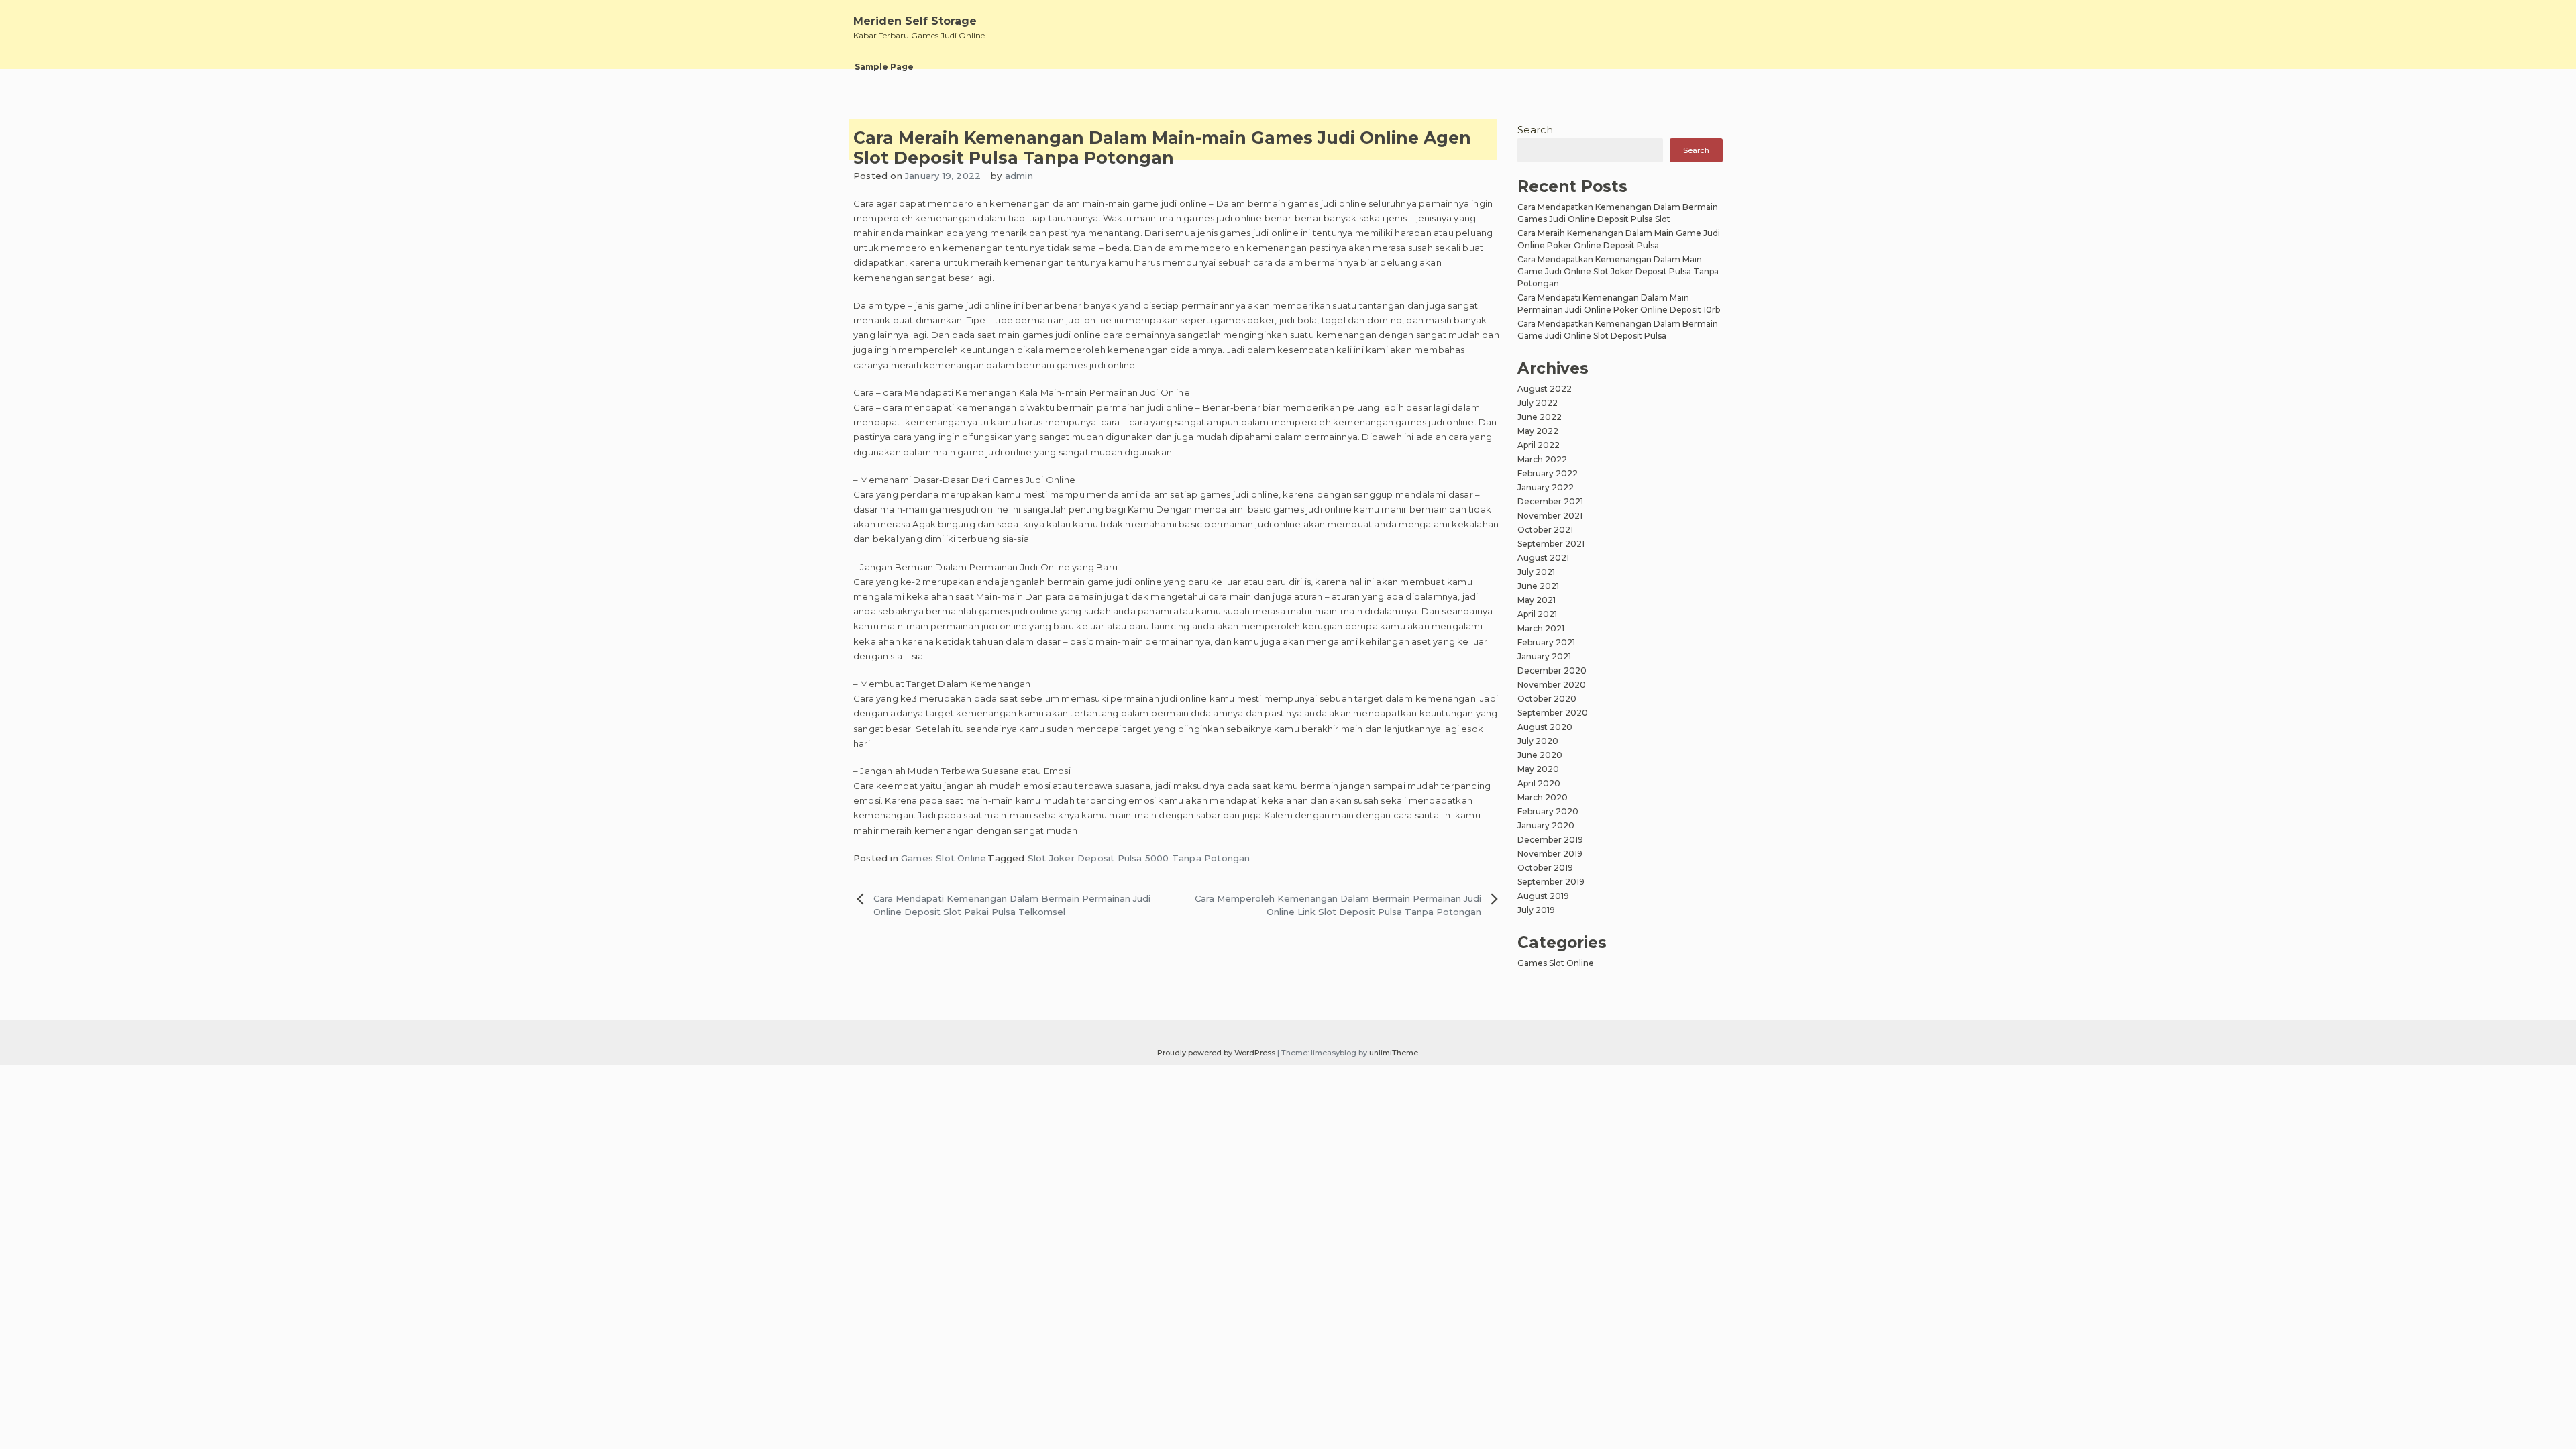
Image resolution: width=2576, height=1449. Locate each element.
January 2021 (1544, 656)
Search (1535, 130)
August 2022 (1545, 389)
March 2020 (1543, 797)
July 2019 (1536, 910)
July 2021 (1536, 572)
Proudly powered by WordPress (1217, 1053)
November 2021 (1550, 516)
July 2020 (1538, 741)
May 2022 (1538, 431)
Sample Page (884, 67)
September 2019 (1551, 882)
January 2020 (1546, 825)
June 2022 (1540, 417)
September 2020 (1553, 713)
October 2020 (1547, 699)
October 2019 (1545, 868)
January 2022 (1546, 487)
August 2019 (1543, 896)
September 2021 (1551, 544)
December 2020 (1552, 670)
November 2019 (1550, 854)
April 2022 (1539, 445)
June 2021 (1538, 586)
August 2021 (1543, 558)
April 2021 (1537, 614)
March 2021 (1541, 628)
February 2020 (1548, 811)
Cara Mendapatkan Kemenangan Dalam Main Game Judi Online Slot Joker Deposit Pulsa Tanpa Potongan (1618, 271)
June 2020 (1540, 755)
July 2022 (1538, 403)
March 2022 (1542, 459)
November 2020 (1552, 685)
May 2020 (1538, 769)
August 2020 (1545, 727)
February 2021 (1546, 642)
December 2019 (1550, 840)
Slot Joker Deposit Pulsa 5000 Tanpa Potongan (1139, 858)
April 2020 (1539, 783)
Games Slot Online (944, 858)
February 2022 (1548, 473)
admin (1019, 176)
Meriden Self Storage (915, 21)
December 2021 (1550, 501)
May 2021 (1537, 600)
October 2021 (1545, 530)
